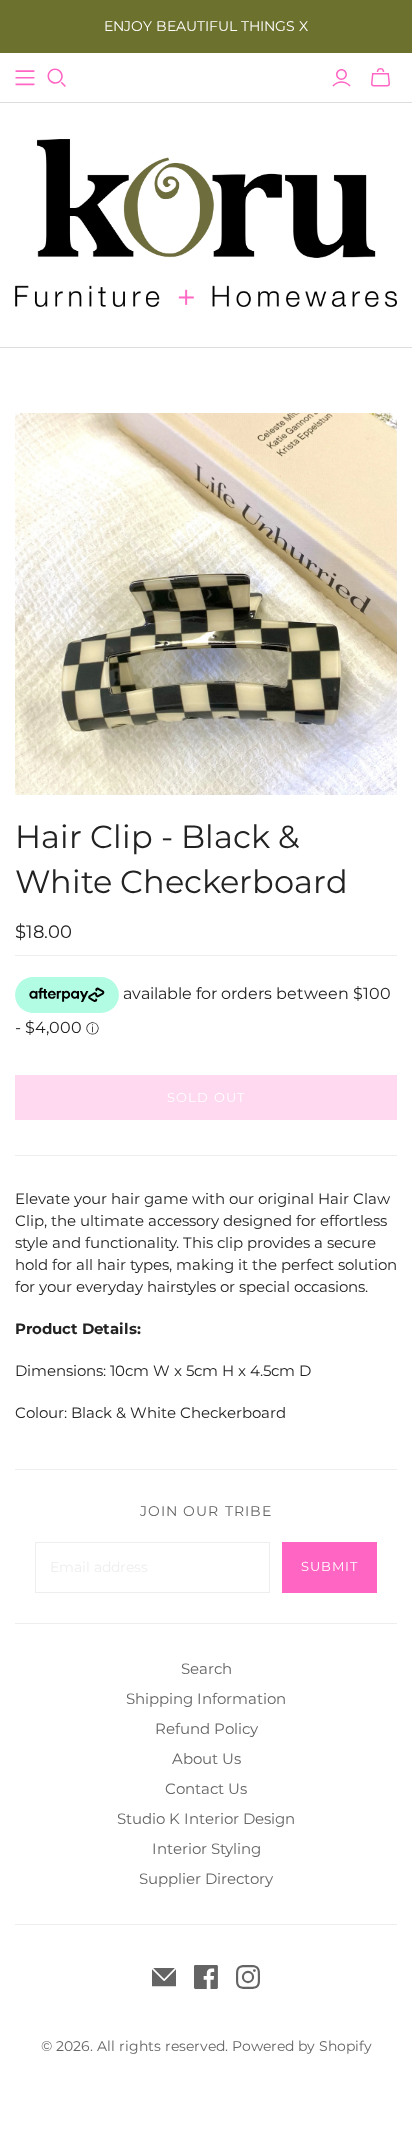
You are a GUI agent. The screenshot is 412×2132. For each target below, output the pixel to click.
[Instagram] (248, 1977)
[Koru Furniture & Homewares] (206, 221)
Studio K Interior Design (206, 1818)
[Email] (164, 1977)
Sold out (205, 1097)
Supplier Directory (206, 1878)
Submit (329, 1566)
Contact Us (206, 1788)
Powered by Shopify (302, 2046)
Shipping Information (206, 1698)
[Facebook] (206, 1977)
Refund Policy (206, 1728)
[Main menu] (25, 78)
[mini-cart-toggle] (380, 78)
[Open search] (57, 78)
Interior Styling (206, 1848)
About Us (206, 1758)
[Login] (341, 78)
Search (206, 1668)
